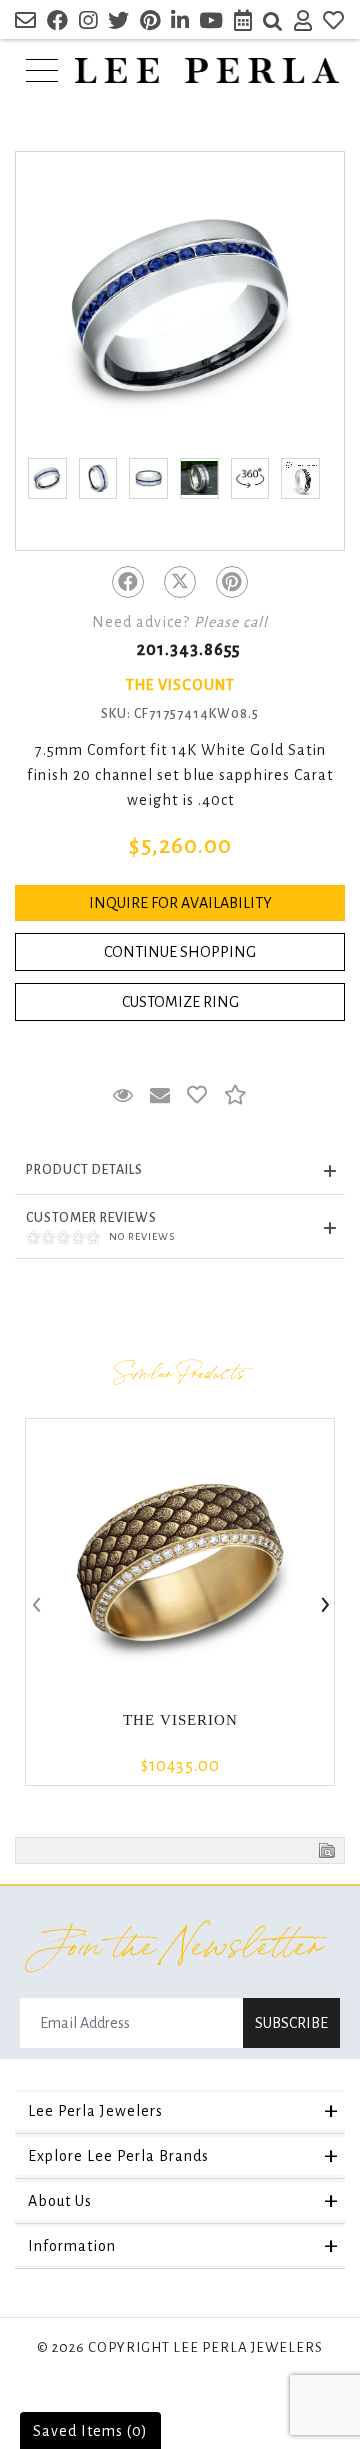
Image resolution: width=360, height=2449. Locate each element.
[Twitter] (180, 582)
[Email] (26, 23)
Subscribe (291, 2023)
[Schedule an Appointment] (243, 23)
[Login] (303, 23)
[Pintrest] (232, 582)
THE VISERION (180, 1720)
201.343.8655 (188, 650)
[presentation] (35, 1606)
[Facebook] (128, 582)
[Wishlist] (334, 23)
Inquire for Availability (180, 903)
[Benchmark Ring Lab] (300, 478)
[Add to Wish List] (197, 1096)
